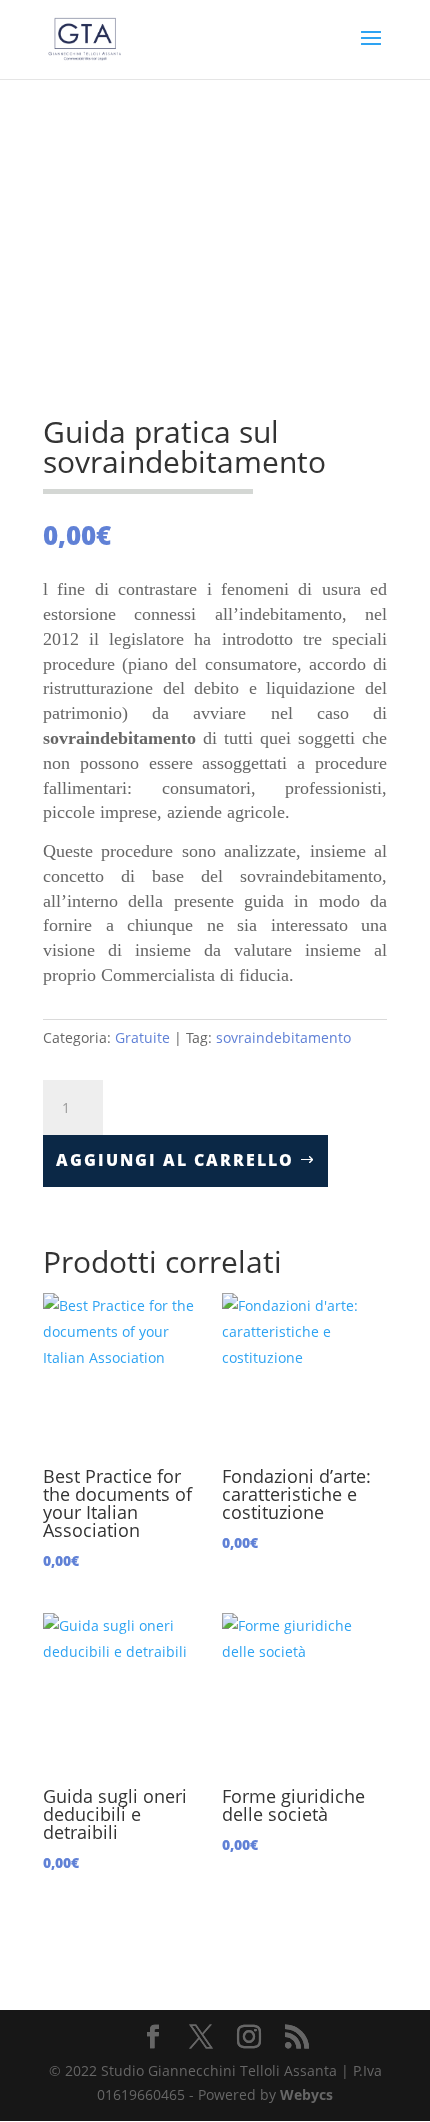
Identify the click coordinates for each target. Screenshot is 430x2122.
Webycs (306, 2094)
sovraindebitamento (283, 1037)
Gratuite (142, 1037)
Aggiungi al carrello (175, 1160)
